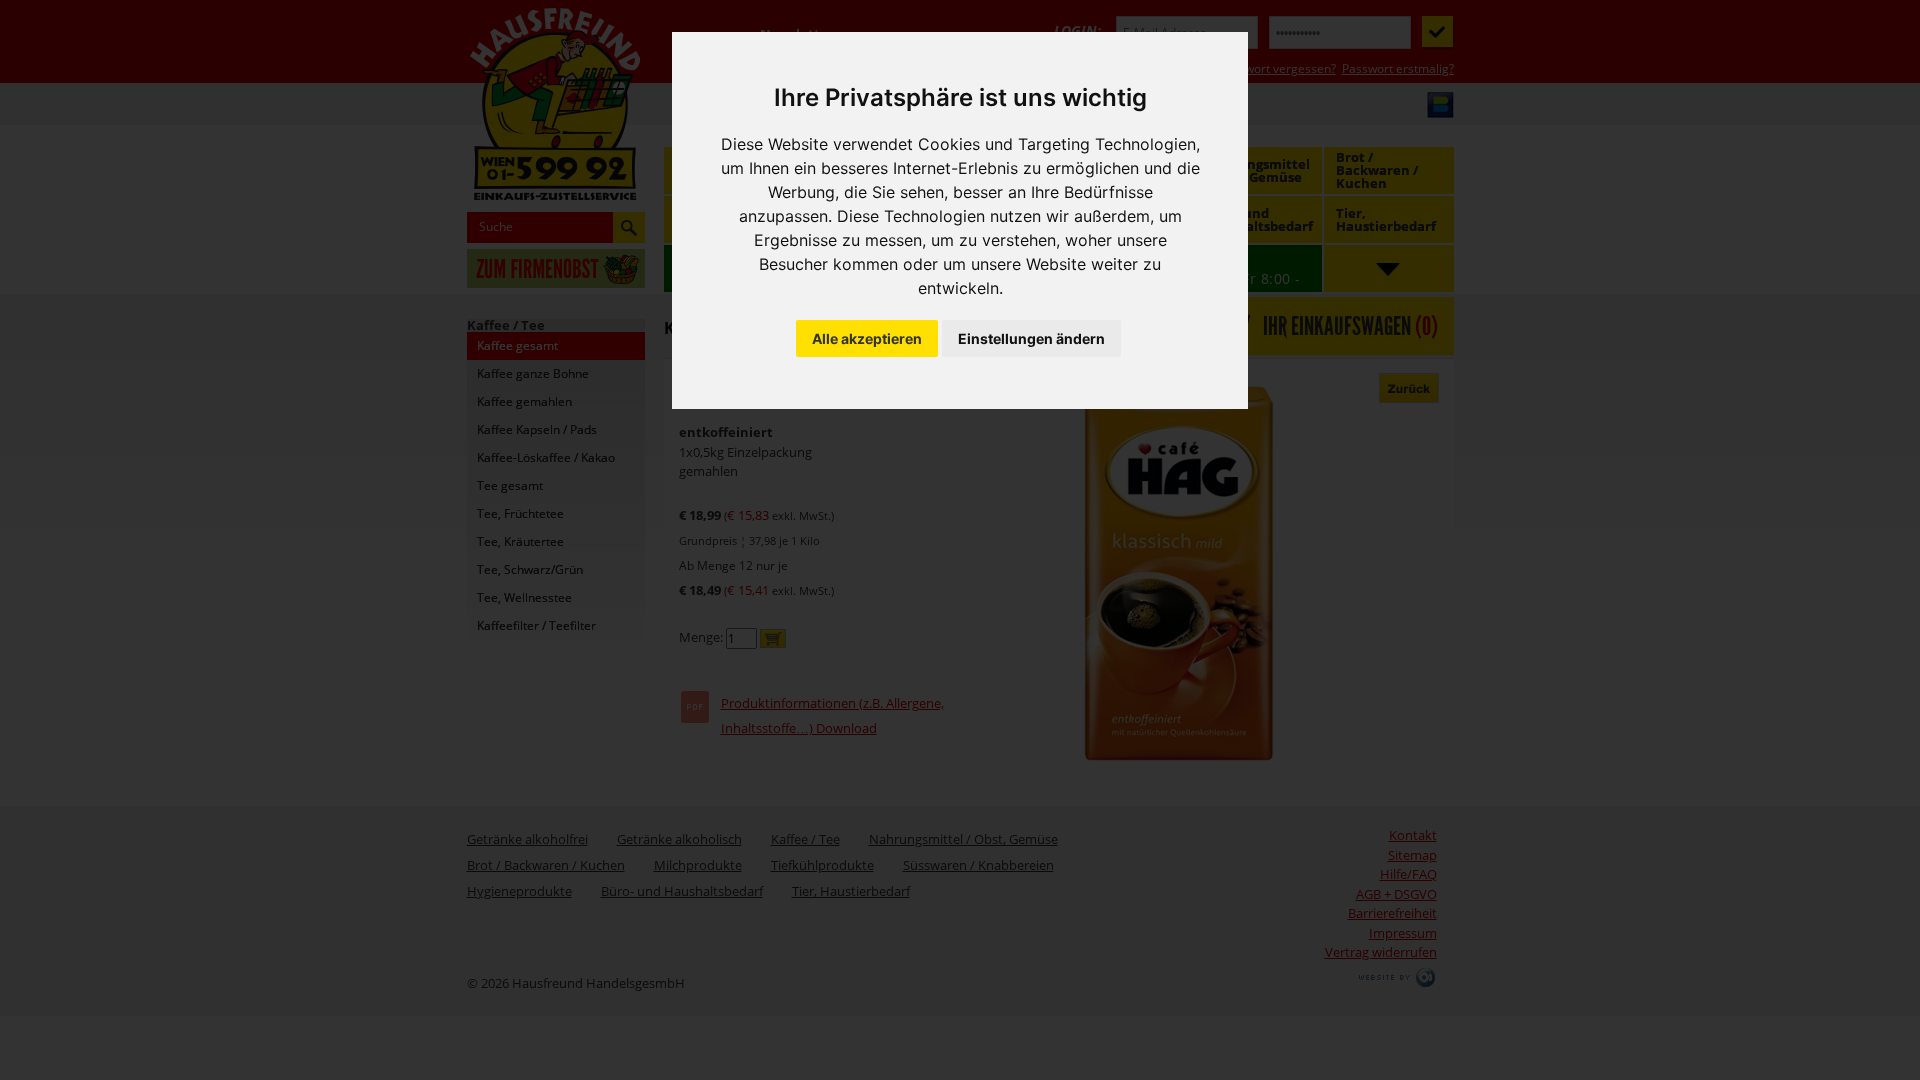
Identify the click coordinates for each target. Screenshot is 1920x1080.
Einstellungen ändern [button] (1031, 338)
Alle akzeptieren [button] (867, 338)
